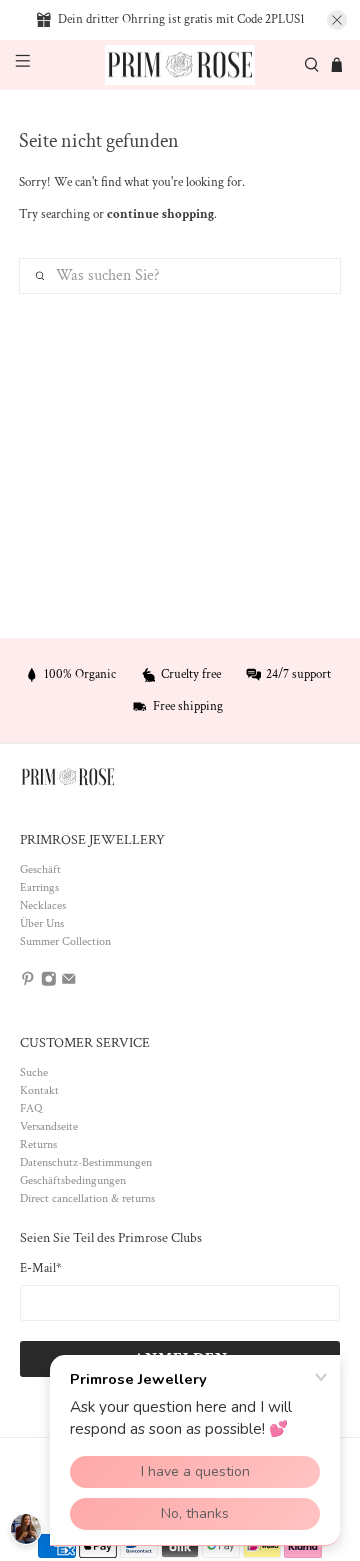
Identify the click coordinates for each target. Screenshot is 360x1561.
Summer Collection (65, 941)
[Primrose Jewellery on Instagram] (49, 983)
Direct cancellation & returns (87, 1198)
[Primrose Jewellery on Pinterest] (28, 983)
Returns (38, 1144)
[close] (337, 20)
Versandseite (49, 1126)
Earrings (39, 887)
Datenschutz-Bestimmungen (86, 1162)
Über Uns (42, 923)
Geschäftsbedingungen (73, 1180)
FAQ (31, 1108)
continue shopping (160, 214)
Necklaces (43, 905)
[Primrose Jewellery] (180, 65)
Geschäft (40, 869)
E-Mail (41, 1268)
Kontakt (39, 1090)
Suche (34, 1072)
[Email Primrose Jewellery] (69, 983)
